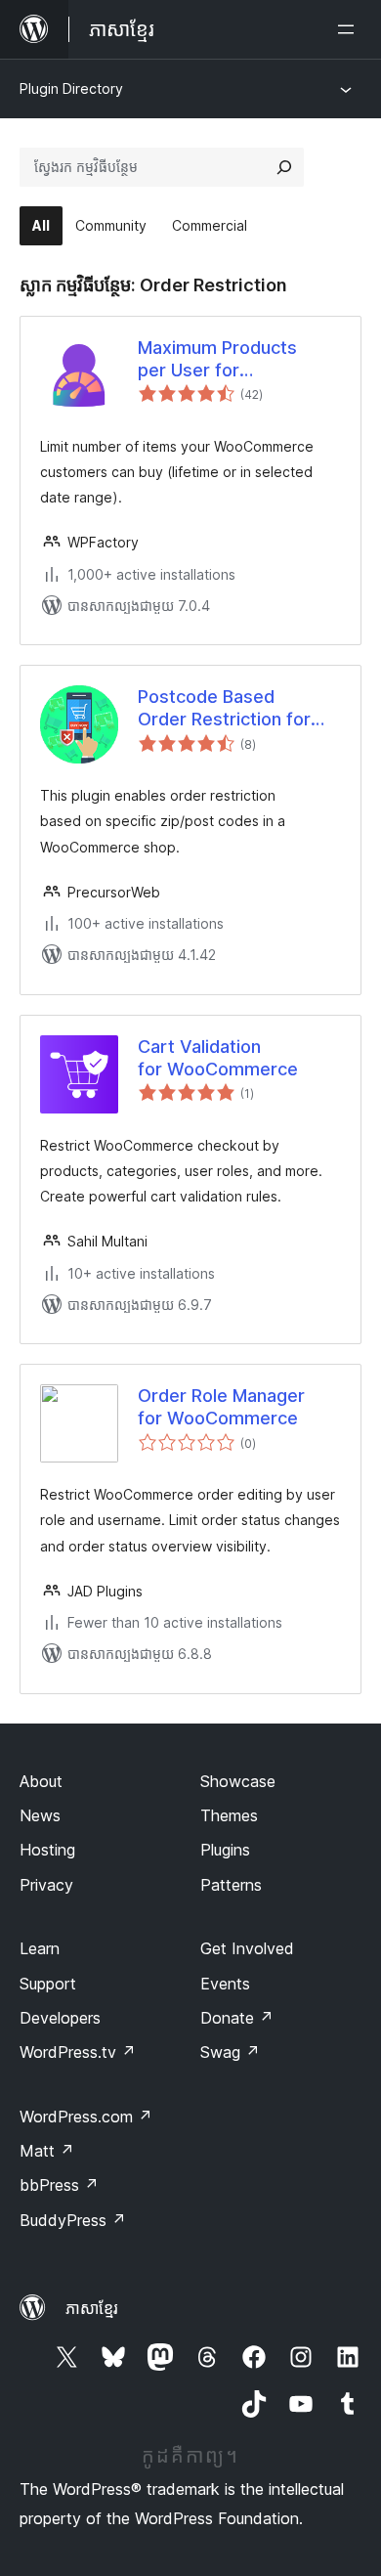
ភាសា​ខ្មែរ (92, 2308)
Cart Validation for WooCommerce (218, 1058)
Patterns (231, 1885)
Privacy (46, 1885)
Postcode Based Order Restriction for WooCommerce (224, 709)
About (41, 1781)
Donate (237, 2018)
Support (48, 1984)
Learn (40, 1948)
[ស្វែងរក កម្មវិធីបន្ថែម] (284, 167)
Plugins (225, 1850)
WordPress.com (86, 2117)
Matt (47, 2151)
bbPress (59, 2185)
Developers (60, 2018)
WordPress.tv (78, 2052)
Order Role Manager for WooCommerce (221, 1407)
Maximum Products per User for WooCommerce (217, 360)
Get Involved (247, 1948)
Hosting (47, 1850)
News (40, 1815)
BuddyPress (73, 2220)
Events (225, 1984)
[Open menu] (350, 29)
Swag (230, 2052)
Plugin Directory (71, 88)
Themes (229, 1815)
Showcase (238, 1781)
